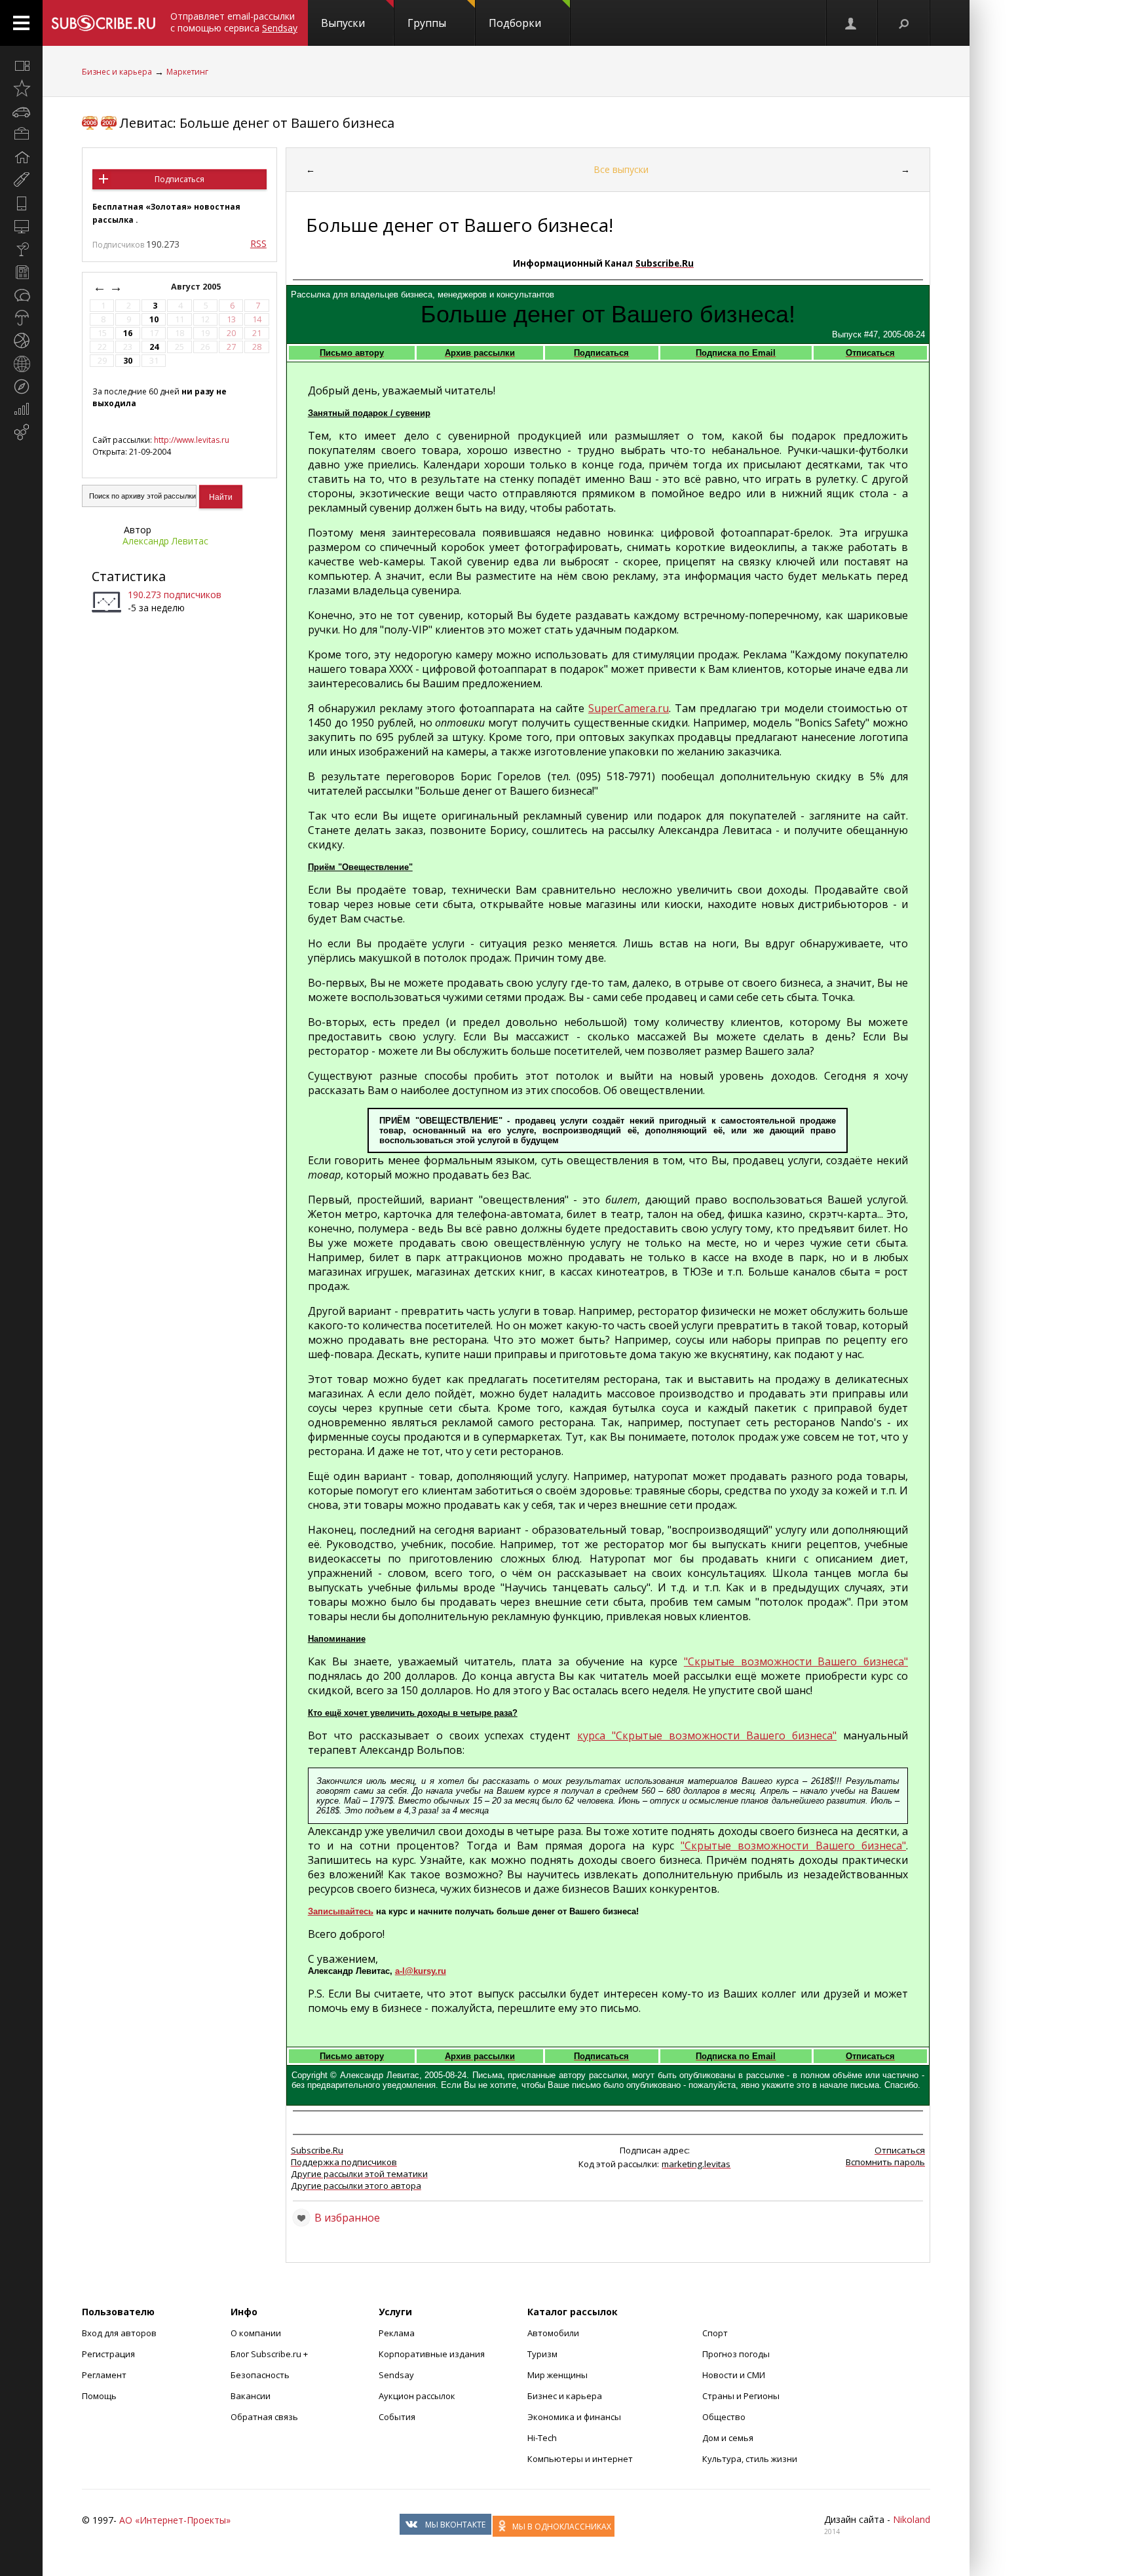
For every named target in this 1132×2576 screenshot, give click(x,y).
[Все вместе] (21, 66)
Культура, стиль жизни (750, 2459)
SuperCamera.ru (629, 708)
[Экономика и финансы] (21, 409)
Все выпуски (621, 169)
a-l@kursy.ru (421, 1971)
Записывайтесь (341, 1911)
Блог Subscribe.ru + (270, 2354)
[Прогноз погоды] (21, 318)
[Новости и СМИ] (21, 272)
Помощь (99, 2396)
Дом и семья (728, 2438)
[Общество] (21, 295)
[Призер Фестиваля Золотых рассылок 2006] (90, 123)
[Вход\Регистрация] (852, 23)
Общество (724, 2417)
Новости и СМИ (734, 2375)
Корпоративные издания (432, 2354)
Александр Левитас (165, 541)
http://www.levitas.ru (192, 440)
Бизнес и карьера (117, 72)
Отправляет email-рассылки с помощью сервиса (234, 22)
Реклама (397, 2333)
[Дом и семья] (21, 157)
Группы (427, 23)
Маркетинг (187, 72)
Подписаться (179, 179)
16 (128, 333)
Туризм (542, 2354)
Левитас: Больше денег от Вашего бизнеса (257, 123)
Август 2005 (197, 287)
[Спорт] (21, 341)
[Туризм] (21, 387)
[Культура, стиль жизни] (21, 249)
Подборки (515, 23)
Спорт (715, 2333)
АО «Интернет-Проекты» (175, 2520)
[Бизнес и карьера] (21, 134)
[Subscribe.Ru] (103, 23)
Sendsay (396, 2375)
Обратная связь (264, 2417)
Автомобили (553, 2333)
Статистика (129, 576)
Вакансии (251, 2396)
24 (154, 347)
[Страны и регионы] (21, 364)
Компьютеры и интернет (580, 2459)
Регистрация (108, 2354)
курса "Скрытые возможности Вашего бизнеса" (707, 1735)
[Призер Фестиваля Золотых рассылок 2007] (109, 123)
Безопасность (260, 2375)
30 (128, 361)
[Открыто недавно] (21, 88)
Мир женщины (557, 2375)
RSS (258, 243)
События (397, 2417)
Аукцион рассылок (417, 2396)
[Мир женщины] (21, 180)
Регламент (104, 2375)
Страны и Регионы (741, 2396)
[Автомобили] (21, 111)
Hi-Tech (542, 2438)
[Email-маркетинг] (21, 432)
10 (154, 319)
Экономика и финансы (574, 2417)
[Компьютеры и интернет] (21, 226)
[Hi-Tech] (21, 203)
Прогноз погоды (736, 2354)
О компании (256, 2333)
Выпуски (343, 23)
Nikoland (912, 2519)
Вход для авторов (119, 2333)
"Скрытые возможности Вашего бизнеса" (796, 1661)
